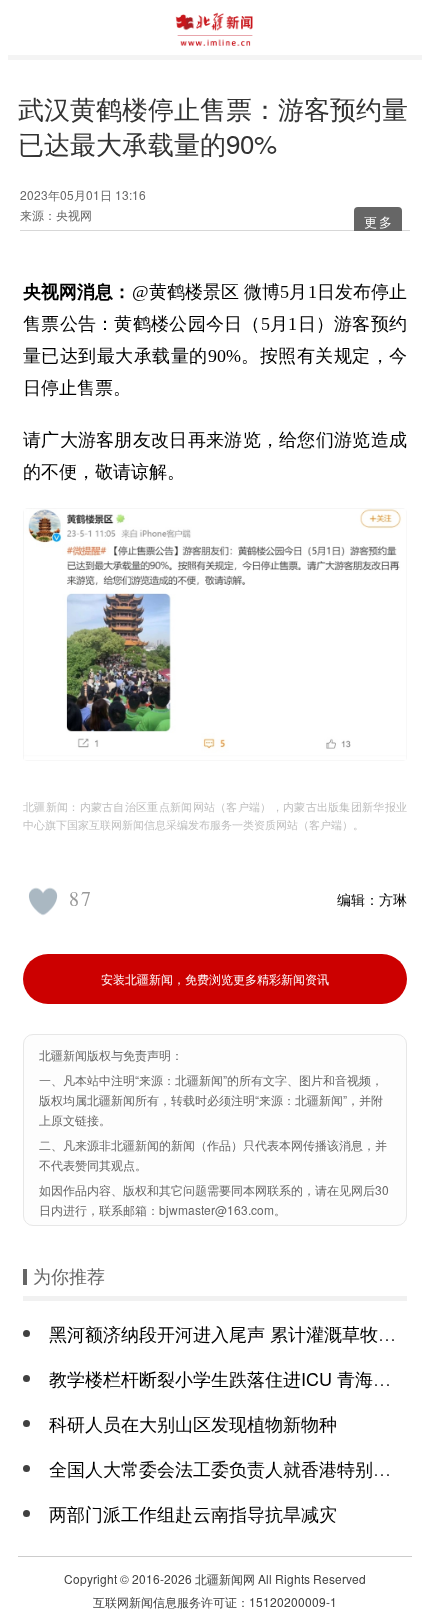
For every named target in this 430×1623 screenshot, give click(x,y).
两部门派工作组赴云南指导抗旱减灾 (193, 1513)
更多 (379, 221)
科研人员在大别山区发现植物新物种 (193, 1423)
